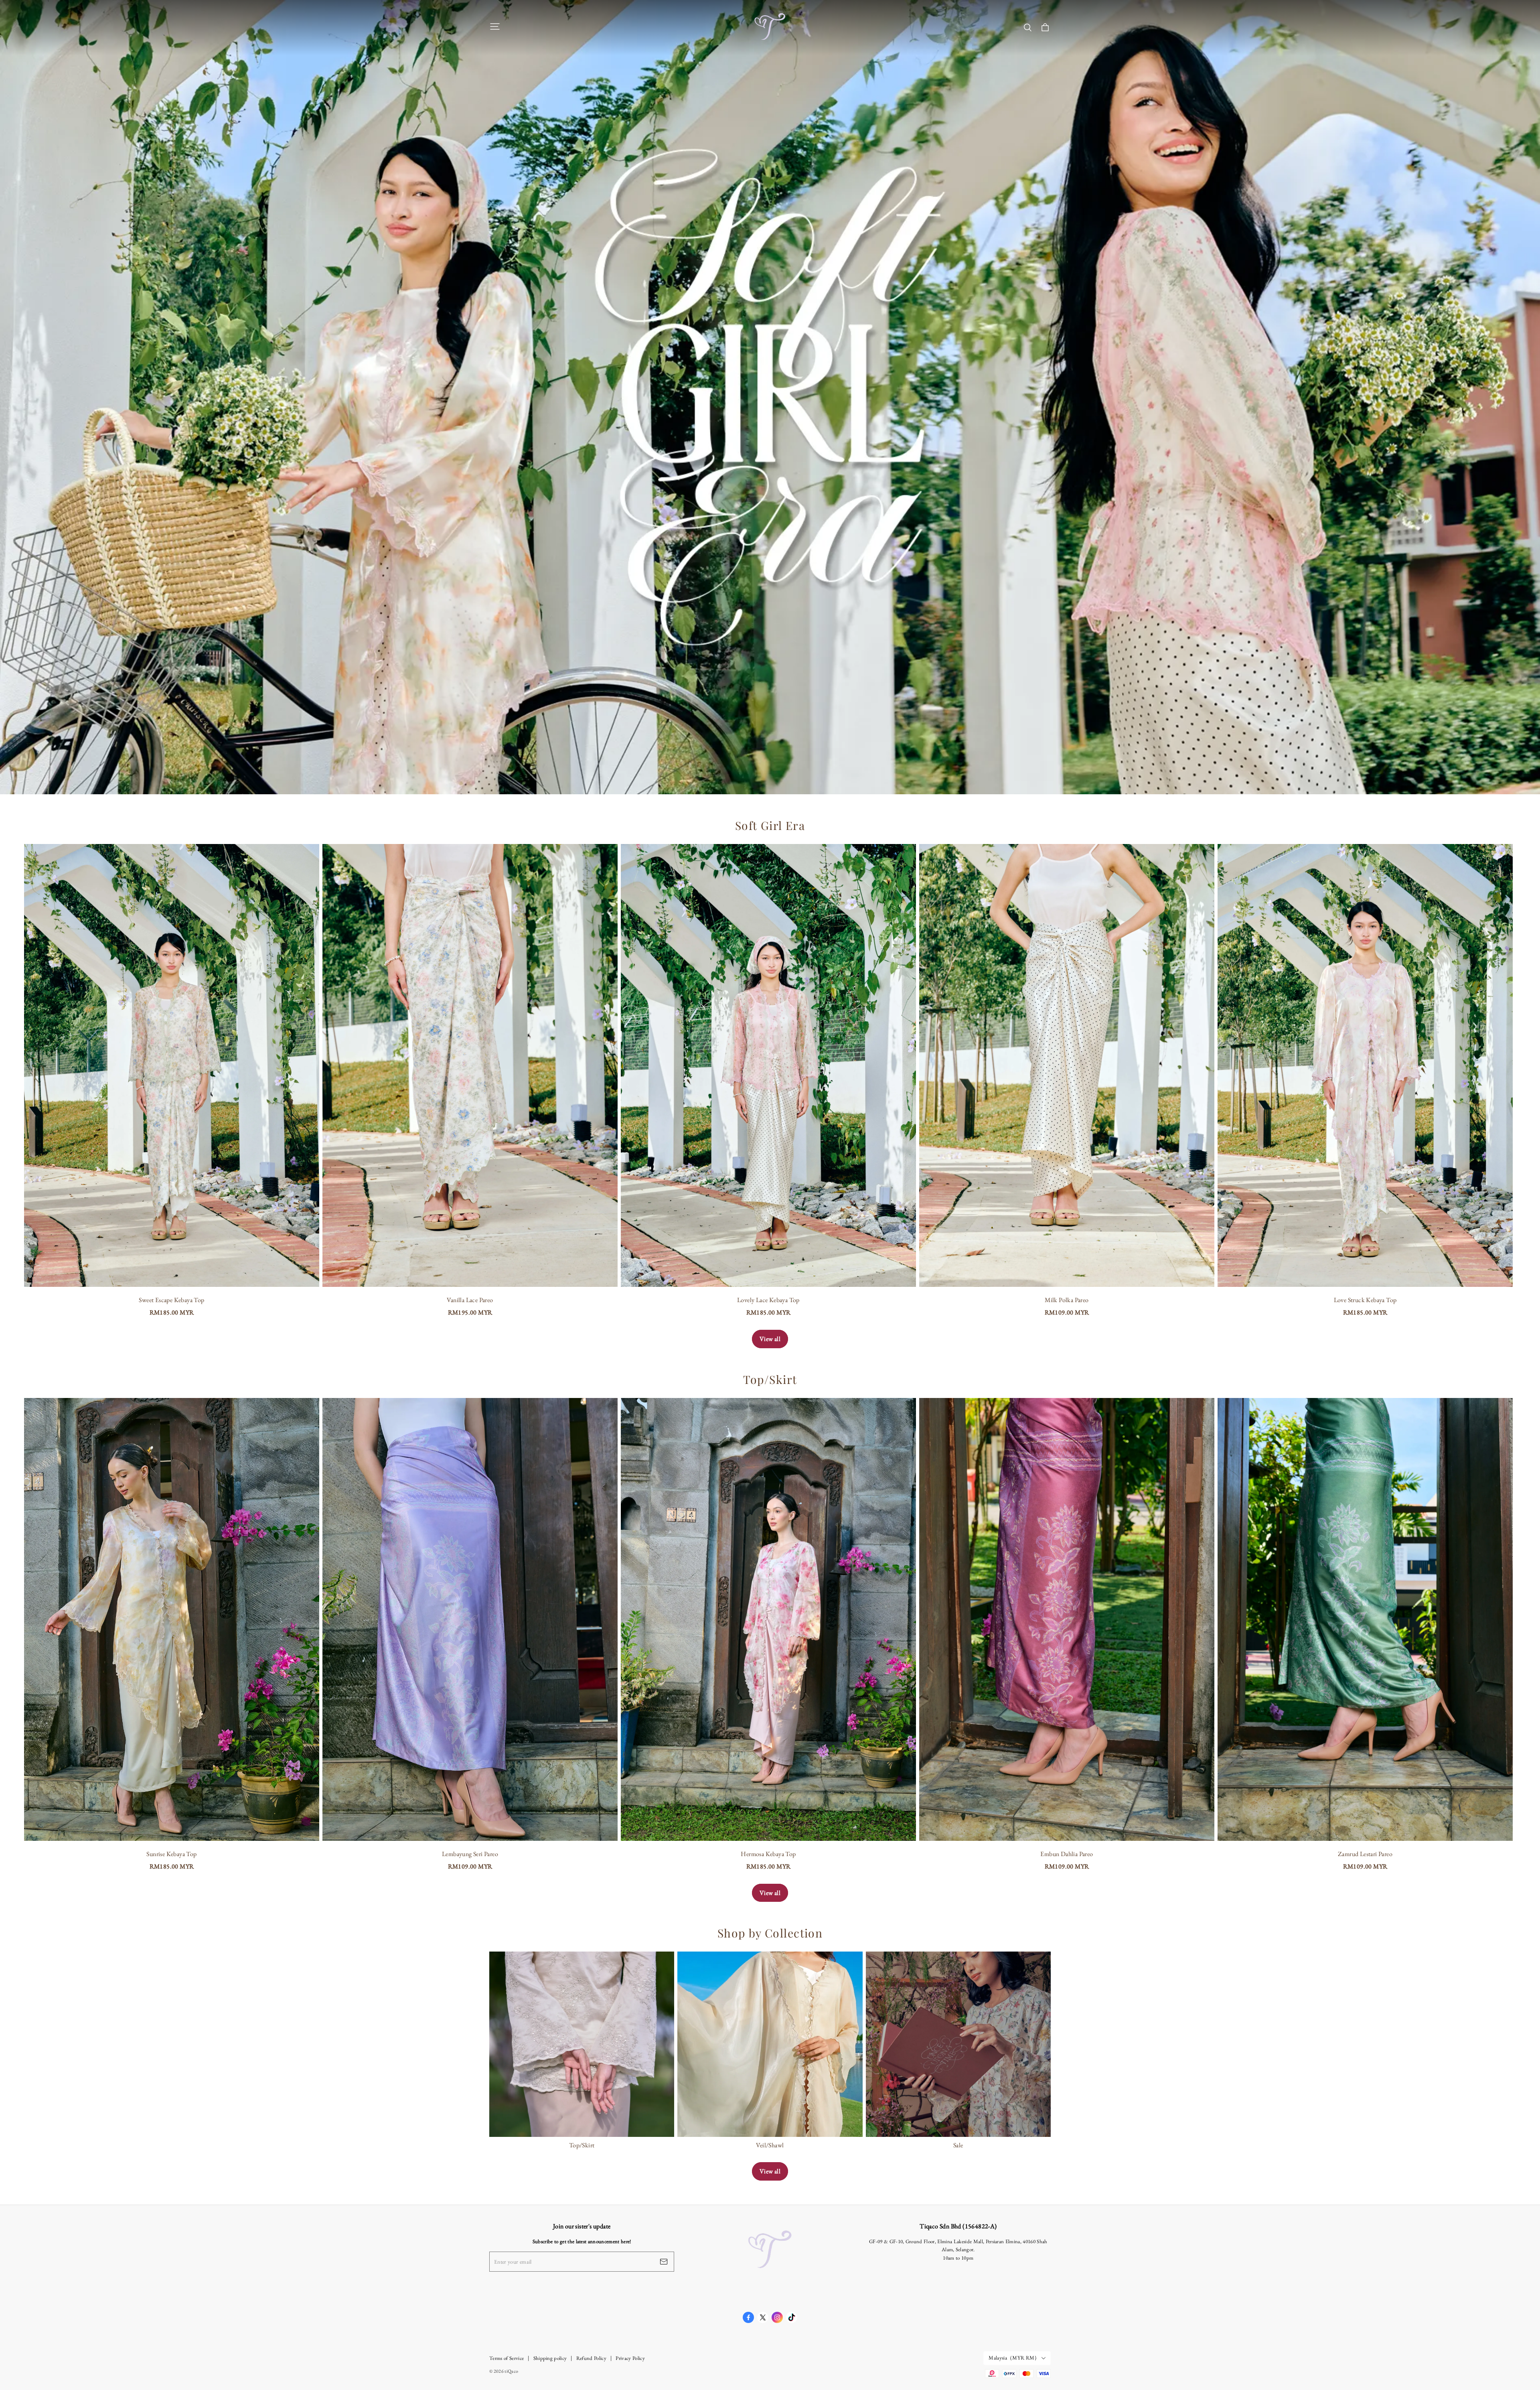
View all (770, 1339)
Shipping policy (550, 2358)
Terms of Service (507, 2358)
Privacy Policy (630, 2358)
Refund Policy (591, 2358)
